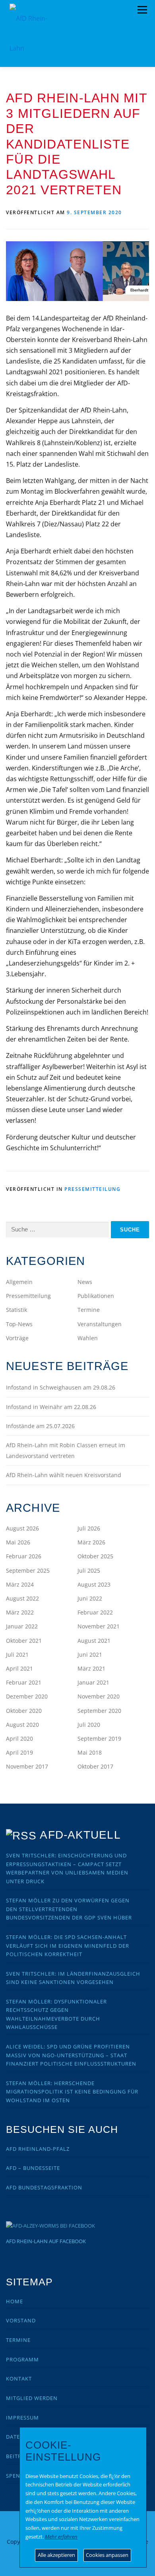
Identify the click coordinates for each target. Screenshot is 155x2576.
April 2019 (19, 1752)
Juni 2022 (90, 1598)
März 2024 (20, 1584)
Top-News (19, 1324)
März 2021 (91, 1668)
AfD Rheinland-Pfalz (38, 2149)
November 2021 (99, 1626)
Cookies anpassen (107, 2555)
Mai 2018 (90, 1752)
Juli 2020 (89, 1725)
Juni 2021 (90, 1654)
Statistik (16, 1310)
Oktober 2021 (24, 1641)
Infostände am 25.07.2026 (40, 1426)
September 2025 (28, 1570)
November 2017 (27, 1766)
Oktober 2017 (95, 1766)
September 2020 (99, 1711)
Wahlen (88, 1338)
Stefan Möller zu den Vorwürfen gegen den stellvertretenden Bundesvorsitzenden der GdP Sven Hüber (69, 1909)
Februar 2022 (95, 1612)
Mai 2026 (18, 1542)
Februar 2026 (24, 1556)
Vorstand (21, 2320)
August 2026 (22, 1528)
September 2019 (99, 1739)
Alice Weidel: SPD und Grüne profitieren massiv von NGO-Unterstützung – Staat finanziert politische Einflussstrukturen (71, 2055)
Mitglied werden (32, 2398)
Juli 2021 (17, 1654)
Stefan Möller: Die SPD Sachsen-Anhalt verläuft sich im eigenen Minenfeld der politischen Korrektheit (68, 1946)
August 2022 (22, 1598)
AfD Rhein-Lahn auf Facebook (46, 2241)
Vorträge (17, 1338)
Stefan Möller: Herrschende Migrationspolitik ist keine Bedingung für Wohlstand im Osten (72, 2092)
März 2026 (91, 1542)
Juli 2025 (89, 1570)
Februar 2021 (24, 1682)
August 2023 (94, 1584)
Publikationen (96, 1296)
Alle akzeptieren (56, 2555)
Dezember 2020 (27, 1696)
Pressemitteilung (92, 1189)
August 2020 (22, 1725)
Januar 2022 (22, 1626)
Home (15, 2301)
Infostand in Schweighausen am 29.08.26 (61, 1387)
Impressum (22, 2418)
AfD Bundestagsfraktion (44, 2187)
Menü (142, 10)
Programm (22, 2359)
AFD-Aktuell (80, 1835)
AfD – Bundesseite (33, 2168)
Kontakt (19, 2379)
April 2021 (19, 1668)
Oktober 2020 (24, 1711)
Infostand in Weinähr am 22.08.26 (51, 1407)
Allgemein (19, 1282)
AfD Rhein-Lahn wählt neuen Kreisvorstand (64, 1475)
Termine (89, 1310)
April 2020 (19, 1739)
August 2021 (94, 1641)
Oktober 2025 (95, 1556)
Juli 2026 (89, 1528)
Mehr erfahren (61, 2537)
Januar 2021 (93, 1682)
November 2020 (99, 1696)
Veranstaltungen (100, 1324)
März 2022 (20, 1612)
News (85, 1282)
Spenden (19, 2476)
